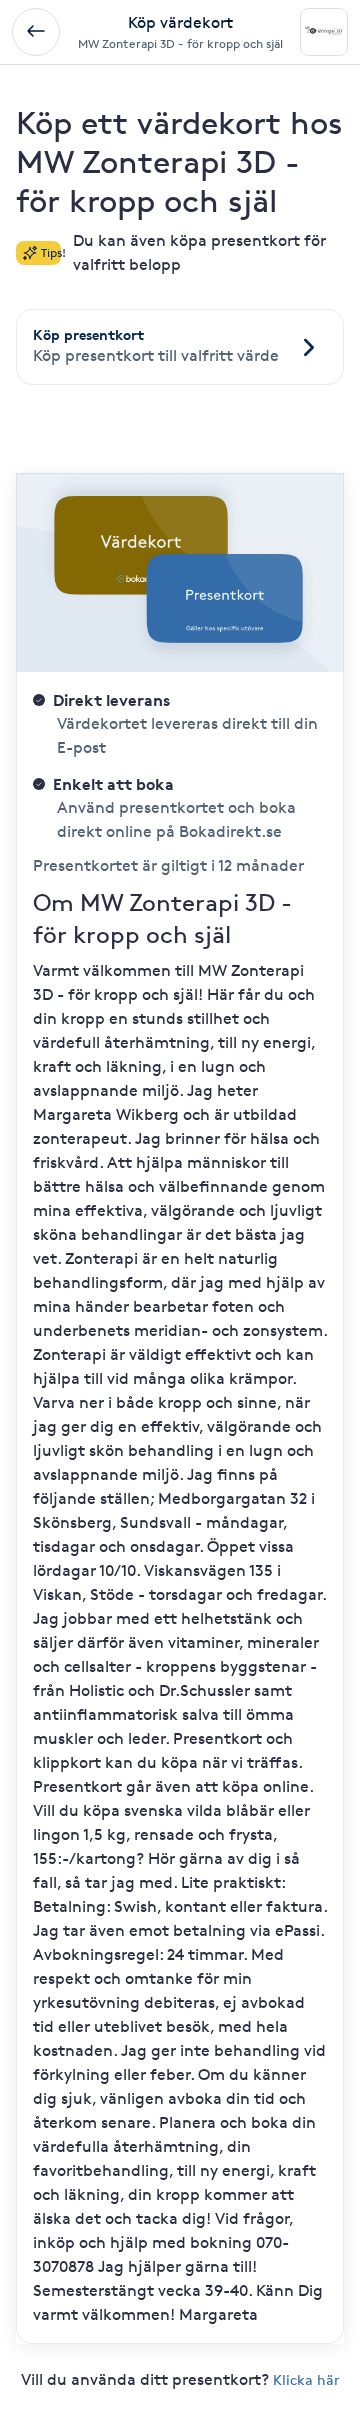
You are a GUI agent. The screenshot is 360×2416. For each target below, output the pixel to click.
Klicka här (306, 2379)
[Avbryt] (36, 32)
